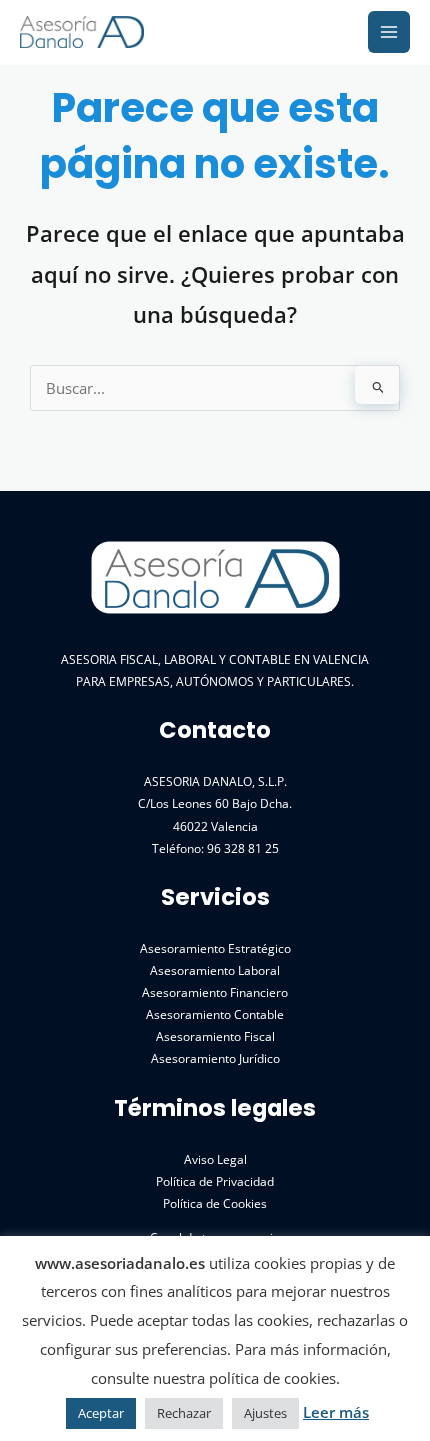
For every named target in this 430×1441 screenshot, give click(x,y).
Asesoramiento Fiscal (215, 1036)
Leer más (336, 1412)
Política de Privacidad (215, 1181)
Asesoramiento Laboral (215, 970)
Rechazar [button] (184, 1413)
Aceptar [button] (101, 1413)
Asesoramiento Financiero (215, 992)
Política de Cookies (215, 1203)
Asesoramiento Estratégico (215, 948)
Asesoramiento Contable (215, 1014)
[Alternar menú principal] (389, 32)
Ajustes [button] (265, 1413)
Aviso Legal (215, 1159)
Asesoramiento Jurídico (215, 1058)
